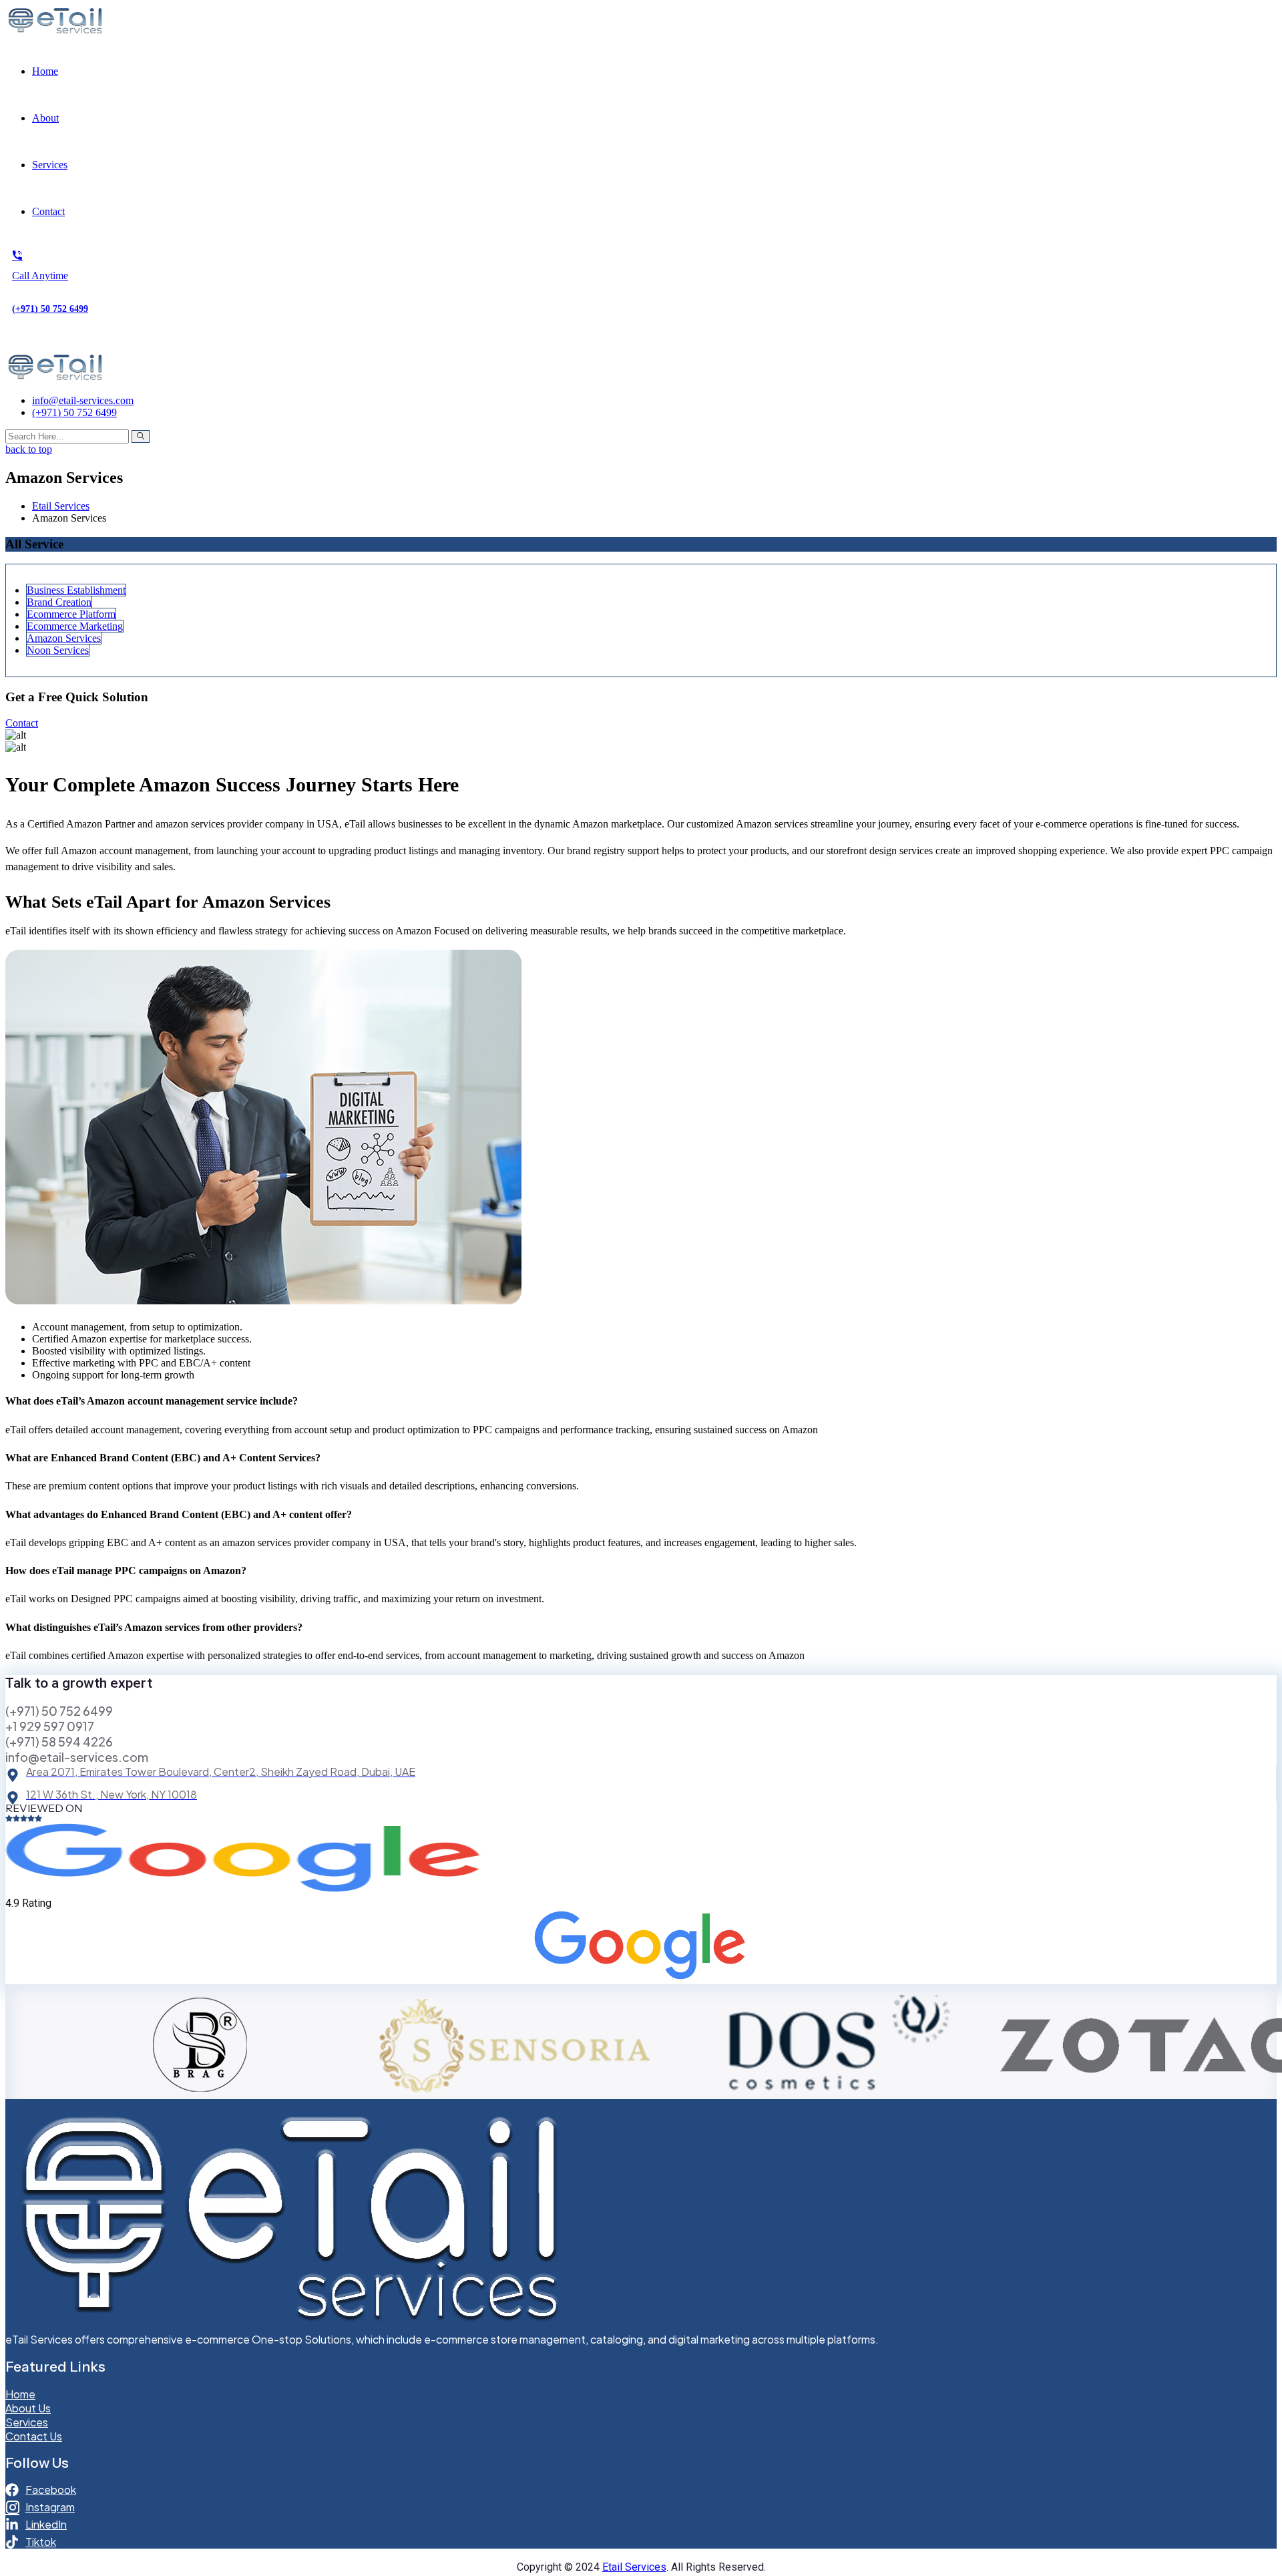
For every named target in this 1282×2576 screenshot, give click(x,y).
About (45, 118)
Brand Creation (59, 602)
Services (50, 165)
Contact (48, 211)
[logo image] (55, 378)
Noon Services (58, 650)
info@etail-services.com (83, 400)
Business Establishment (76, 590)
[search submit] (141, 436)
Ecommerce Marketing (75, 626)
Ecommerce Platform (71, 614)
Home (45, 71)
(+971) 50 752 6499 (74, 412)
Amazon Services (64, 638)
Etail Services (634, 2567)
